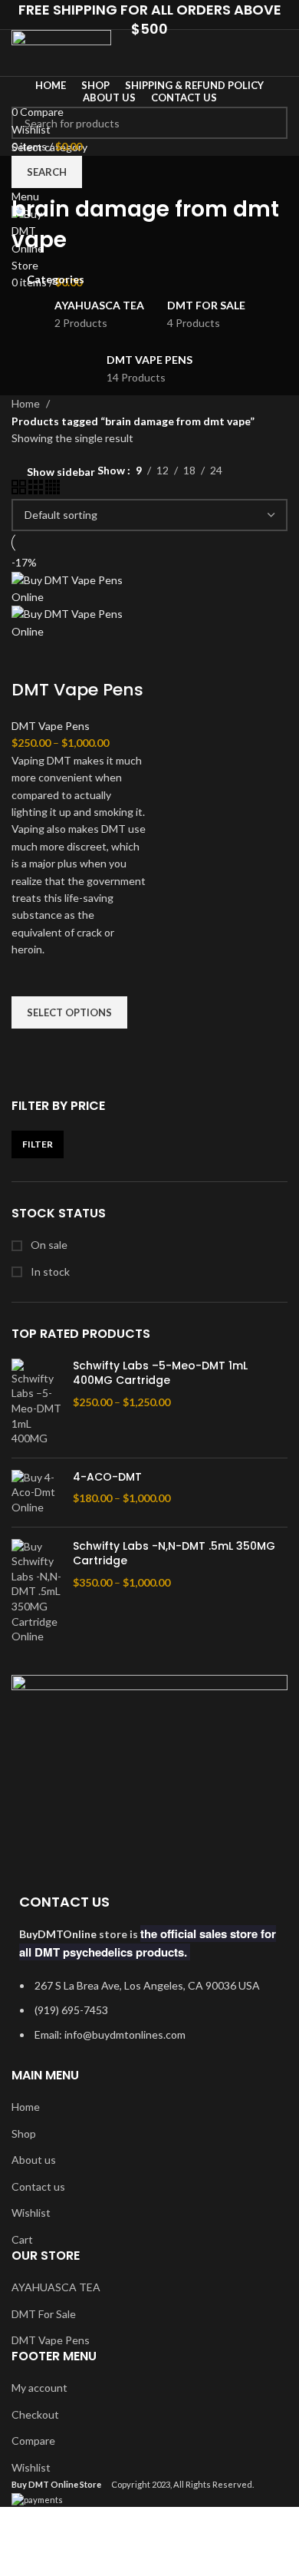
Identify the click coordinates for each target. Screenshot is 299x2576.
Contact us (38, 2186)
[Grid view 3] (37, 490)
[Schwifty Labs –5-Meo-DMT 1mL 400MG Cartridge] (36, 1402)
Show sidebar (61, 472)
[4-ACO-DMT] (36, 1493)
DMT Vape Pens (77, 690)
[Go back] (31, 175)
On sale (48, 1245)
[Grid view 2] (20, 490)
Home (27, 403)
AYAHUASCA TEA (56, 2287)
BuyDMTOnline (58, 1934)
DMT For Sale (44, 2314)
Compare (33, 2441)
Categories (56, 279)
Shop (24, 2133)
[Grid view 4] (53, 490)
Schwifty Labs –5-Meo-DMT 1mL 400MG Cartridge (160, 1374)
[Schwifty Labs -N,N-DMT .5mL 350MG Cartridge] (36, 1592)
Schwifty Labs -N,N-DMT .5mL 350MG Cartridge (174, 1554)
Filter (38, 1144)
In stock (49, 1271)
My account (39, 2388)
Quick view (31, 1048)
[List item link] (149, 2018)
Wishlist (31, 2213)
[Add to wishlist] (31, 977)
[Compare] (31, 659)
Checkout (35, 2414)
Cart (22, 2239)
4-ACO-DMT (107, 1477)
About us (34, 2160)
